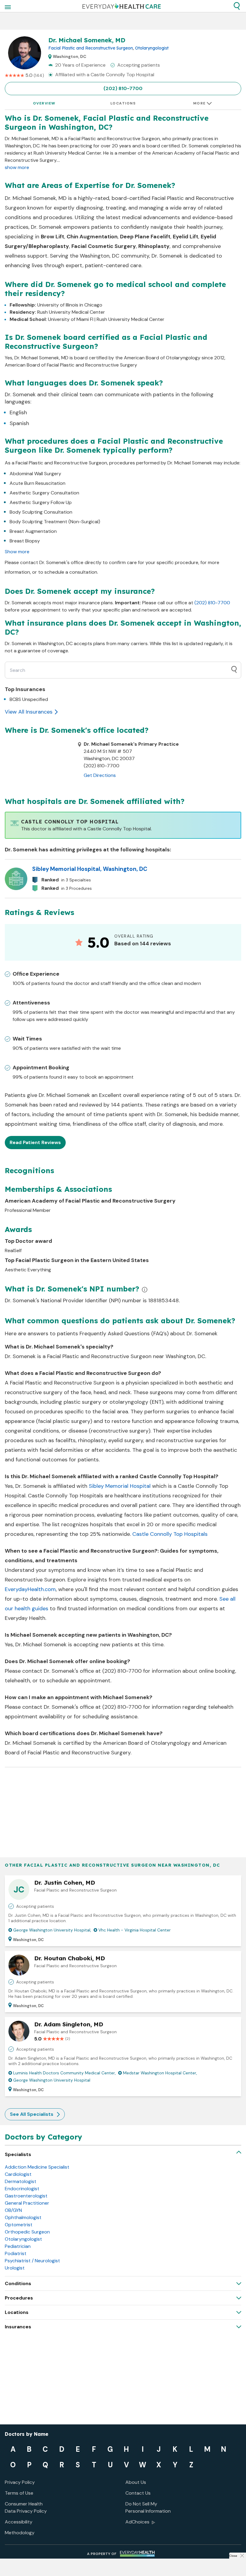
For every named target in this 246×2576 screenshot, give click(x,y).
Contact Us (138, 2493)
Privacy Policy (20, 2482)
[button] (237, 6)
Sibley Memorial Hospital (120, 1486)
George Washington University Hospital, (52, 1930)
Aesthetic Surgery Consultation (44, 493)
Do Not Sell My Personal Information (148, 2507)
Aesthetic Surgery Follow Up (41, 502)
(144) (39, 75)
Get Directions (100, 775)
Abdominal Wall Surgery (35, 474)
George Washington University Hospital (52, 2080)
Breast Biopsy (25, 541)
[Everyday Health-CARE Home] (122, 6)
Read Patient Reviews (35, 1142)
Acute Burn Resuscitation (37, 483)
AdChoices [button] (137, 2522)
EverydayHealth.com (30, 1589)
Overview (44, 103)
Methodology (20, 2533)
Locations (123, 103)
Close (233, 2556)
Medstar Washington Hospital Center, (160, 2073)
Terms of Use (19, 2493)
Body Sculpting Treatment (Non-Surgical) (55, 522)
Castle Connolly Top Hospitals (170, 1534)
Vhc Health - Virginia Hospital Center (135, 1930)
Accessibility (19, 2522)
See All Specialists (32, 2114)
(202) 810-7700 (123, 88)
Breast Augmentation (33, 531)
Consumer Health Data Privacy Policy (26, 2507)
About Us (136, 2482)
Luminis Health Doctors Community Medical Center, (64, 2073)
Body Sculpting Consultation (41, 512)
